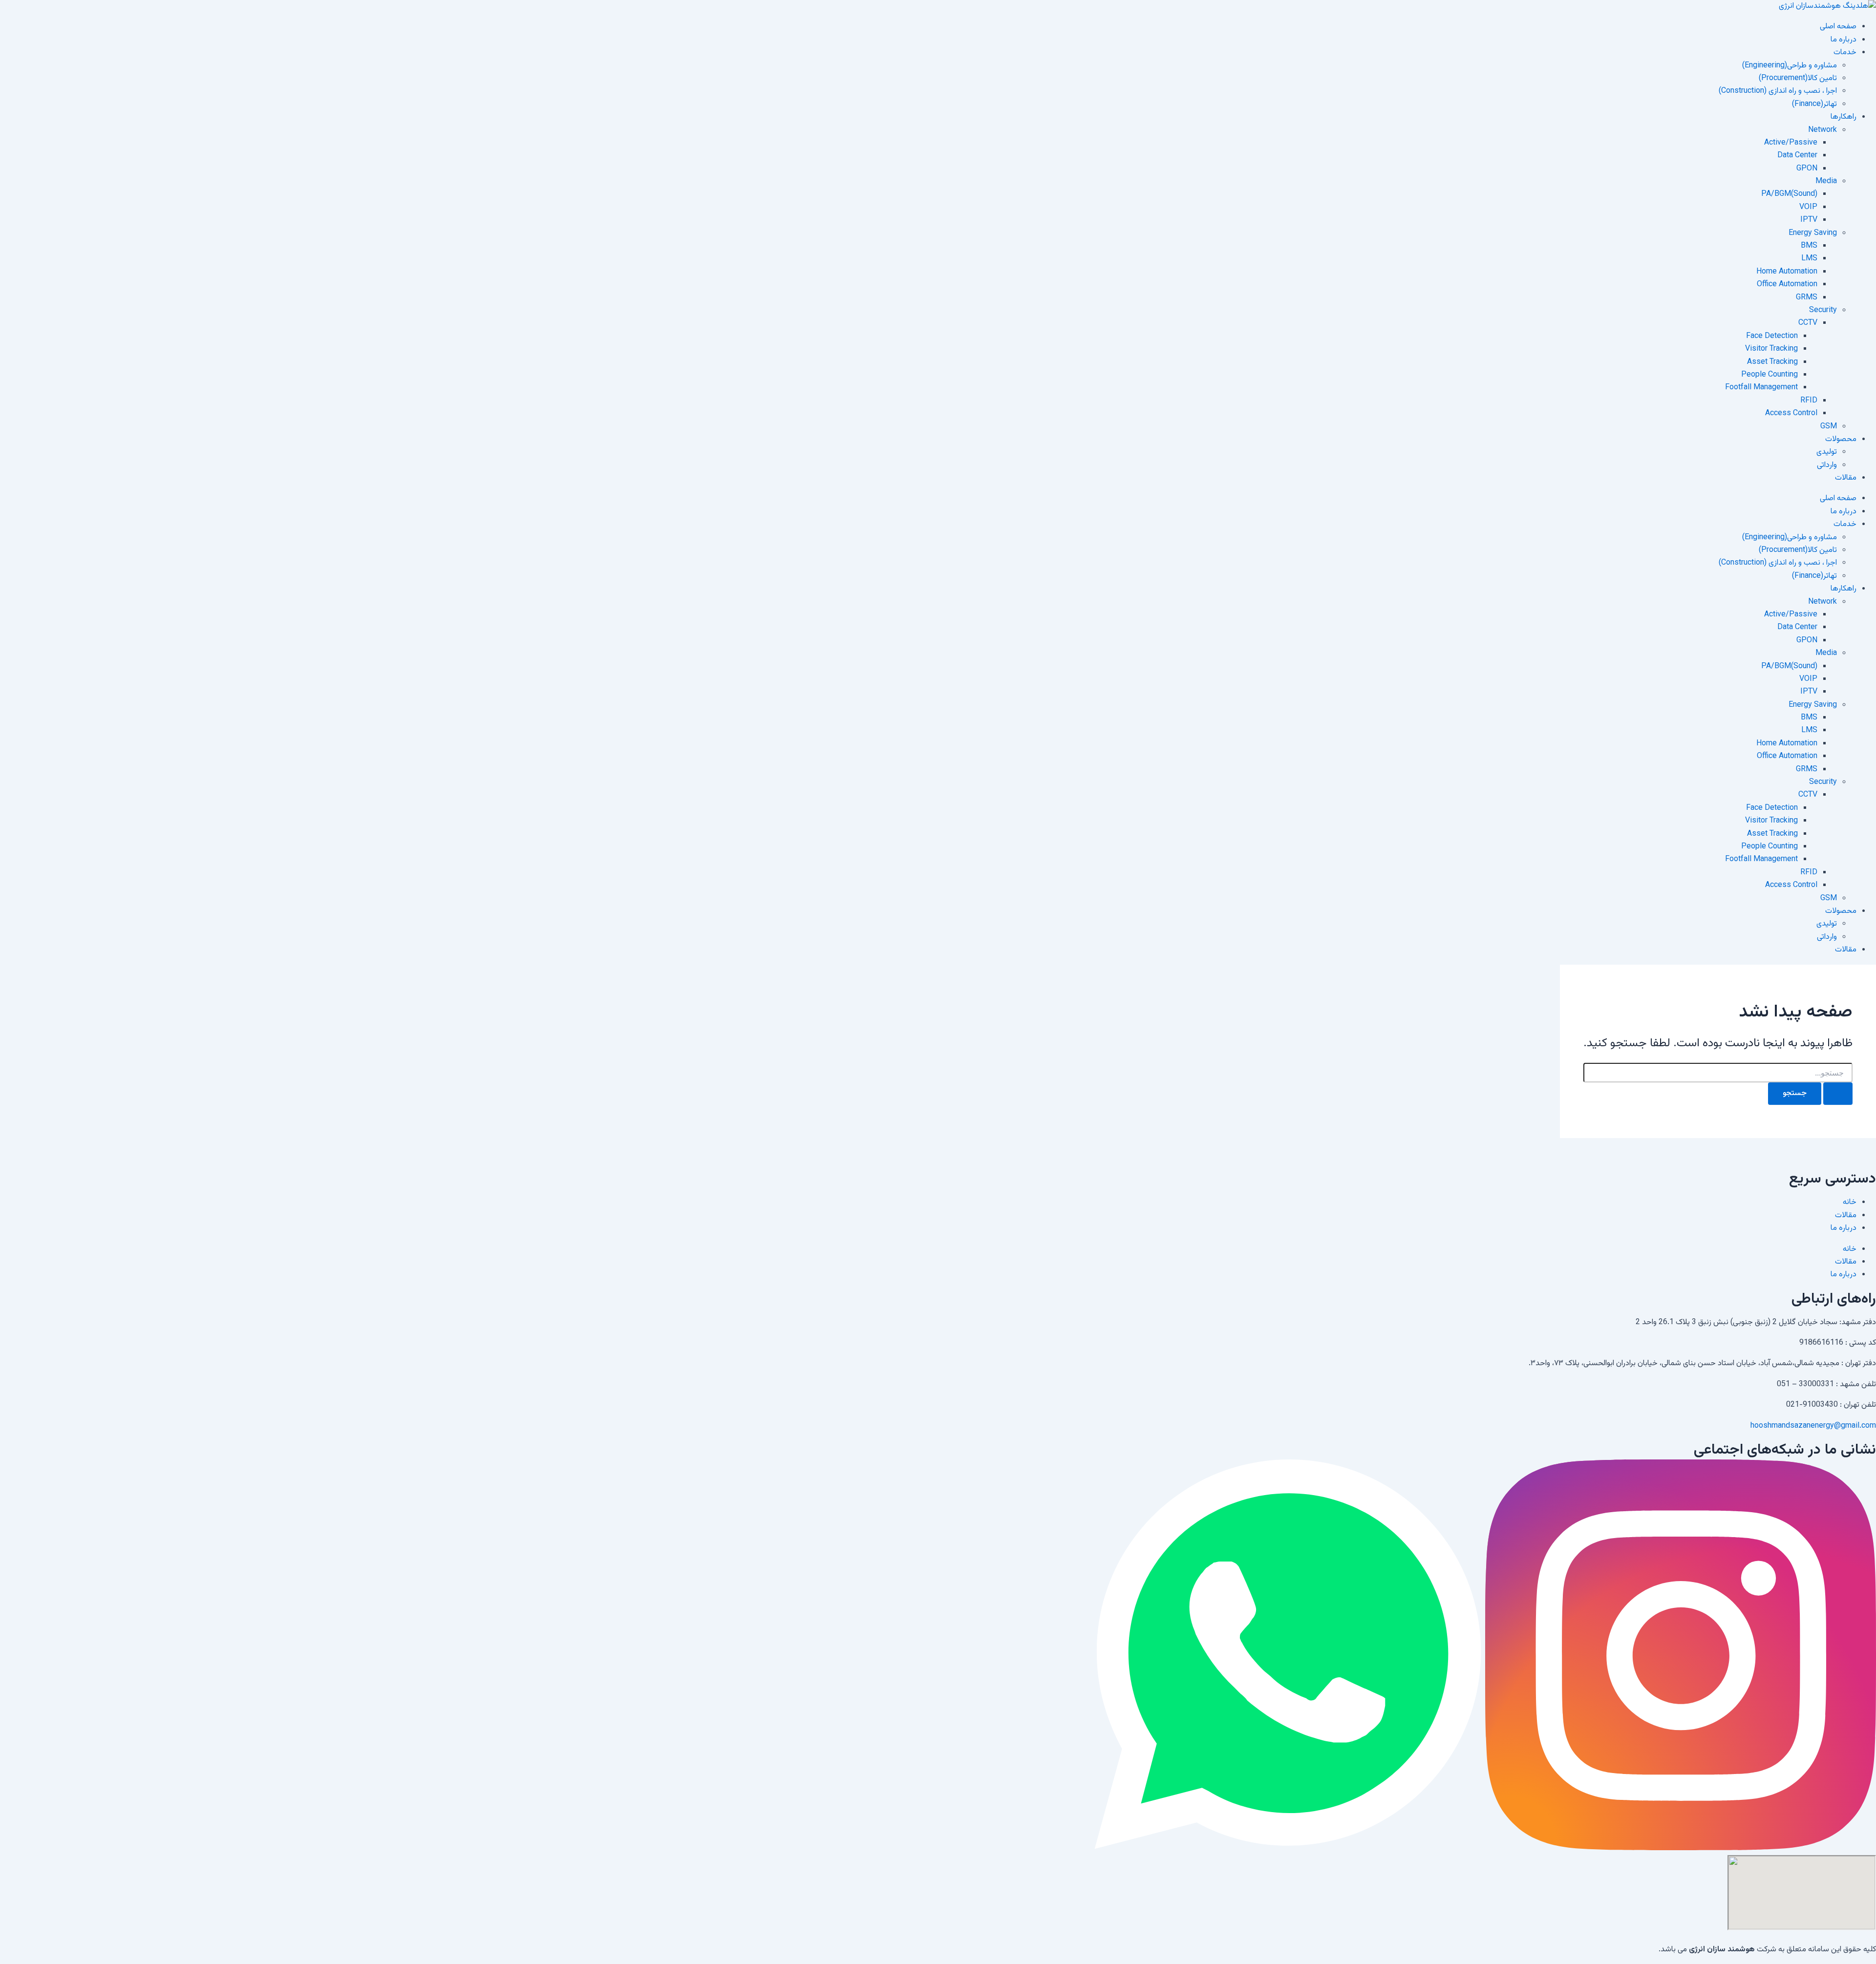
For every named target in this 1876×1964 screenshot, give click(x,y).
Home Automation (1787, 272)
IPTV (1809, 220)
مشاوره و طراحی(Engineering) (1790, 66)
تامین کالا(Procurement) (1798, 78)
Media (1826, 181)
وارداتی (1827, 465)
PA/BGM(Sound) (1789, 194)
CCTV (1808, 323)
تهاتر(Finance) (1814, 104)
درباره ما (1844, 40)
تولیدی (1827, 452)
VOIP (1808, 207)
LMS (1809, 259)
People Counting (1769, 375)
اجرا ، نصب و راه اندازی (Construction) (1778, 91)
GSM (1829, 427)
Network (1823, 130)
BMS (1809, 246)
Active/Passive (1791, 143)
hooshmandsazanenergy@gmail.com (1813, 1426)
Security (1823, 310)
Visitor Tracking (1771, 349)
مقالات (1846, 478)
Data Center (1797, 156)
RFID (1809, 401)
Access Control (1791, 413)
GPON (1807, 169)
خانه (1850, 1202)
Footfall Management (1761, 388)
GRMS (1807, 298)
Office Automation (1787, 285)
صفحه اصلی (1838, 27)
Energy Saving (1813, 233)
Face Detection (1772, 336)
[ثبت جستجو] (1838, 1094)
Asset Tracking (1772, 362)
